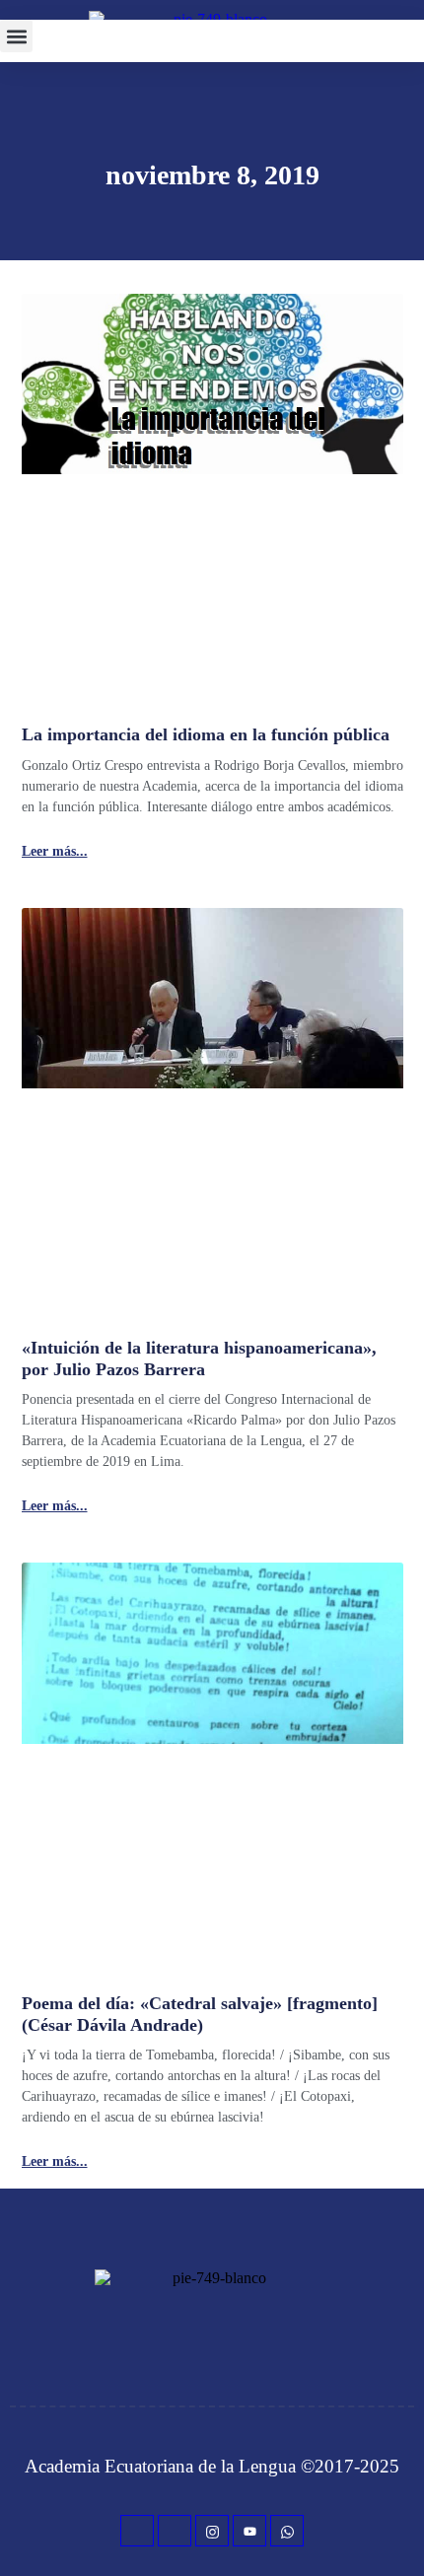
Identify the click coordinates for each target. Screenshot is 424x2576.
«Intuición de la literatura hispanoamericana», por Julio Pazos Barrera (199, 1358)
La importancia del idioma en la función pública (206, 734)
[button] (16, 36)
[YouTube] (249, 2531)
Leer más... (55, 852)
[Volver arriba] (399, 2532)
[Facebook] (137, 2531)
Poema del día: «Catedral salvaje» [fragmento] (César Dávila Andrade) (200, 2014)
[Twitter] (175, 2531)
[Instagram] (212, 2531)
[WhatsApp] (287, 2531)
